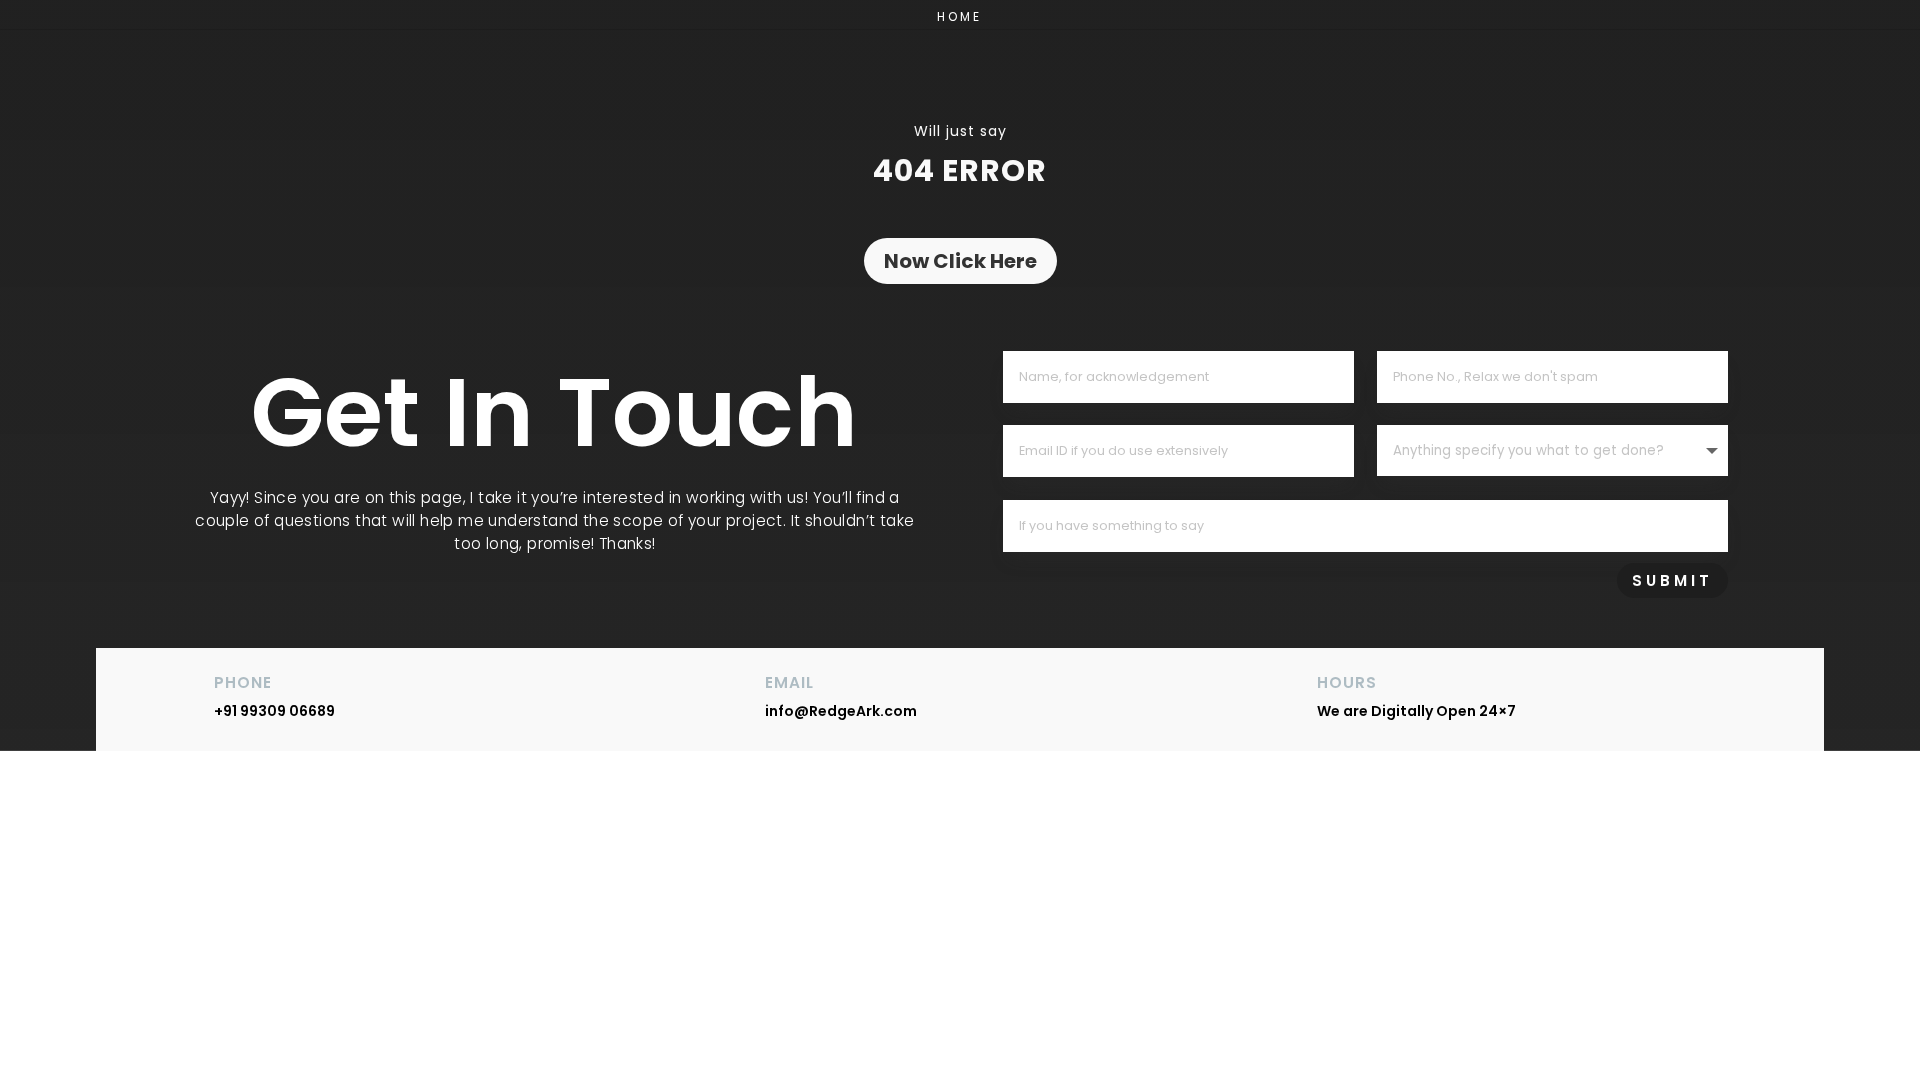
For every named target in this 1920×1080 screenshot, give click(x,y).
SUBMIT (1672, 580)
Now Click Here (960, 261)
